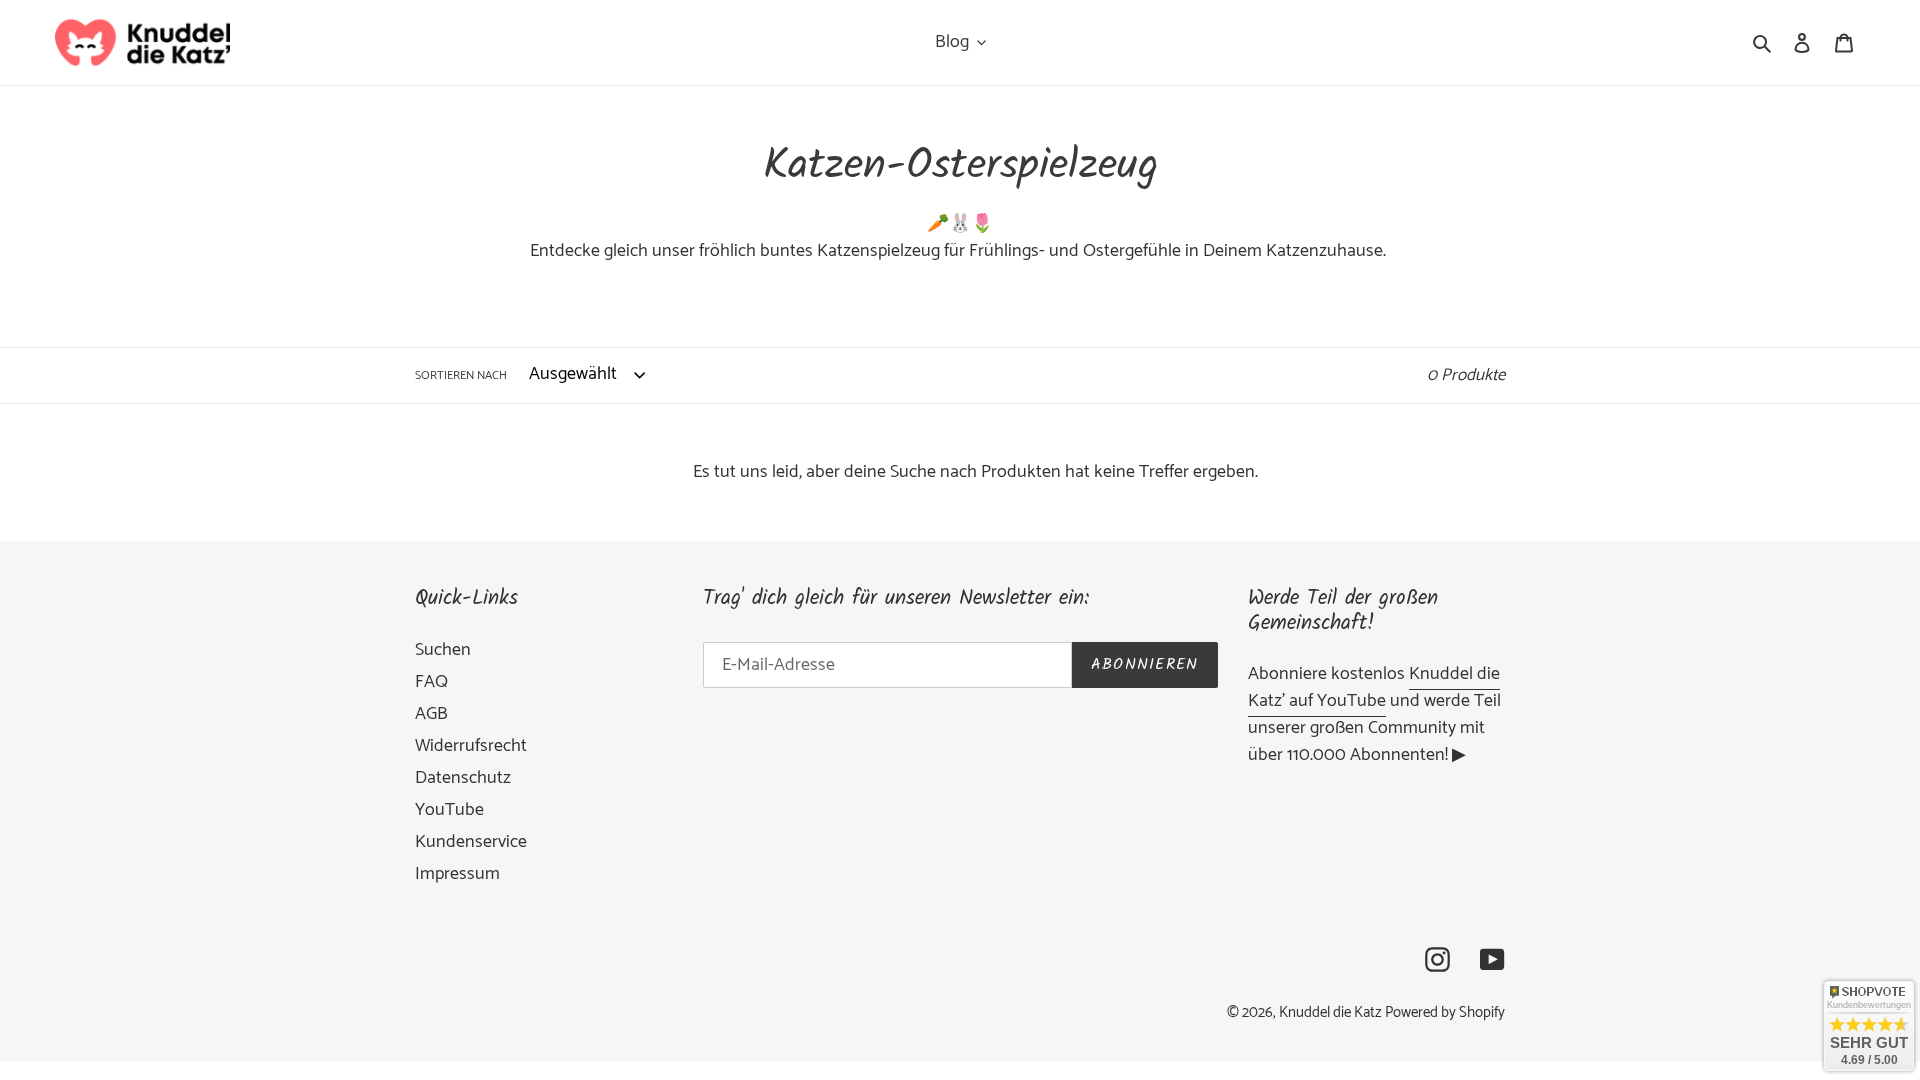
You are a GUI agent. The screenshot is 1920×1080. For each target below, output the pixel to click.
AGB (431, 714)
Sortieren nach (461, 376)
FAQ (431, 682)
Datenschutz (463, 778)
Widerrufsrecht (471, 746)
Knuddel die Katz (1330, 1013)
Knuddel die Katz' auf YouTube (1374, 687)
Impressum (457, 874)
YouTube (449, 810)
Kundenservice (471, 842)
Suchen (443, 650)
